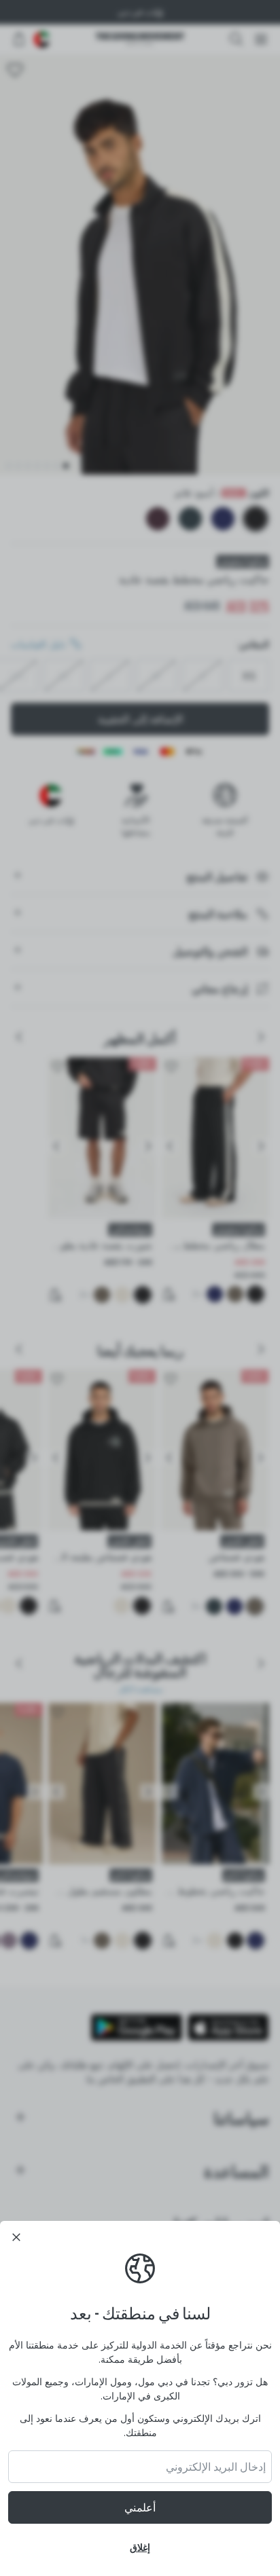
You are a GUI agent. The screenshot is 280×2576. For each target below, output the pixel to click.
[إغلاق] (16, 2237)
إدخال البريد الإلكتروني (216, 2467)
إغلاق (140, 2547)
